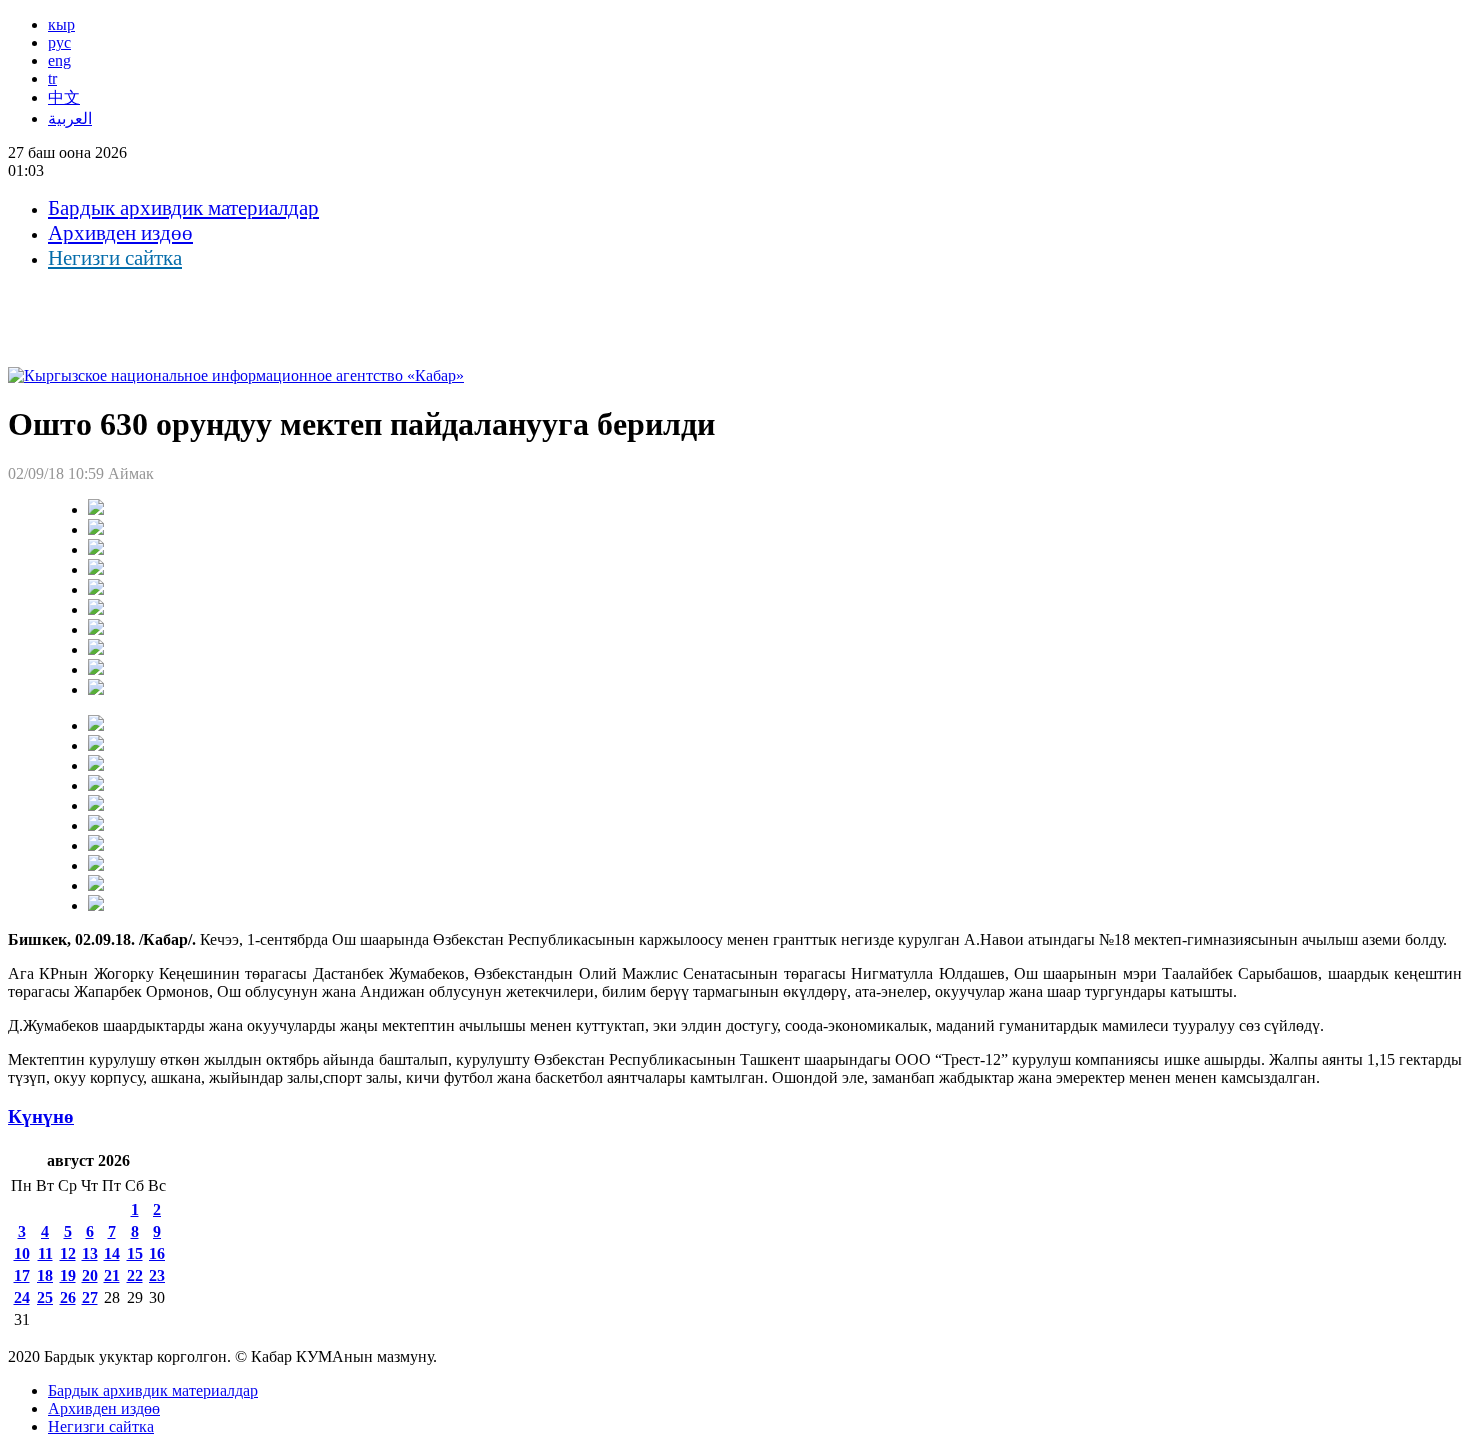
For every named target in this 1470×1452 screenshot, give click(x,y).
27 (90, 1297)
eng (59, 60)
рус (59, 42)
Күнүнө (41, 1116)
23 (157, 1275)
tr (52, 78)
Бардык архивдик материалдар (183, 208)
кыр (61, 24)
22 (135, 1275)
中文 (64, 97)
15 (135, 1253)
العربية (70, 118)
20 (90, 1275)
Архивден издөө (120, 233)
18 (45, 1275)
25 (45, 1297)
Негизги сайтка (115, 258)
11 (45, 1253)
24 (22, 1297)
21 (112, 1275)
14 (112, 1253)
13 (90, 1253)
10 (22, 1253)
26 (68, 1297)
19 (68, 1275)
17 (22, 1275)
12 (68, 1253)
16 (157, 1253)
